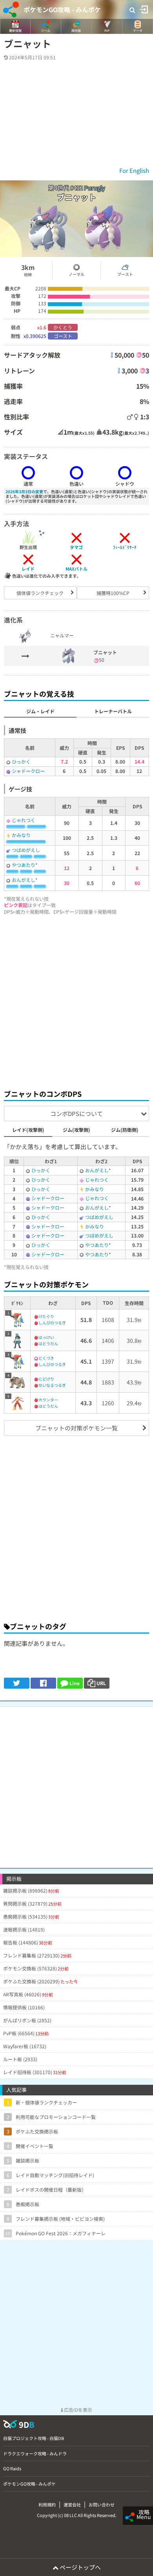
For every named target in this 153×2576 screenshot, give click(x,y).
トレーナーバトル (113, 711)
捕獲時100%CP (113, 593)
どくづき (46, 1358)
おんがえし (24, 880)
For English (134, 170)
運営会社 (72, 2504)
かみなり (21, 835)
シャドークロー (28, 771)
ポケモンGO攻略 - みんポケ (62, 9)
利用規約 (47, 2504)
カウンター (48, 1400)
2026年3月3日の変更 (24, 491)
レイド (28, 569)
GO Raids (12, 2468)
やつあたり (24, 865)
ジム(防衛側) (125, 1130)
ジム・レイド (40, 711)
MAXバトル (76, 569)
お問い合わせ (102, 2504)
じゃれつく (24, 820)
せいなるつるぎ (52, 1385)
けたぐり (46, 1316)
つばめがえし (26, 850)
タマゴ (76, 547)
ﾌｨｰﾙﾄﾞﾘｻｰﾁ (125, 547)
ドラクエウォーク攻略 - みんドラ (35, 2453)
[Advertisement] (76, 1000)
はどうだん (48, 1343)
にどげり (46, 1379)
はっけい (46, 1337)
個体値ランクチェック (40, 593)
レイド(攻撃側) (28, 1130)
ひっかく (21, 761)
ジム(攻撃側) (76, 1130)
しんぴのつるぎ (52, 1323)
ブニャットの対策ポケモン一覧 (76, 1428)
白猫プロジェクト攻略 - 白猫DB (34, 2438)
